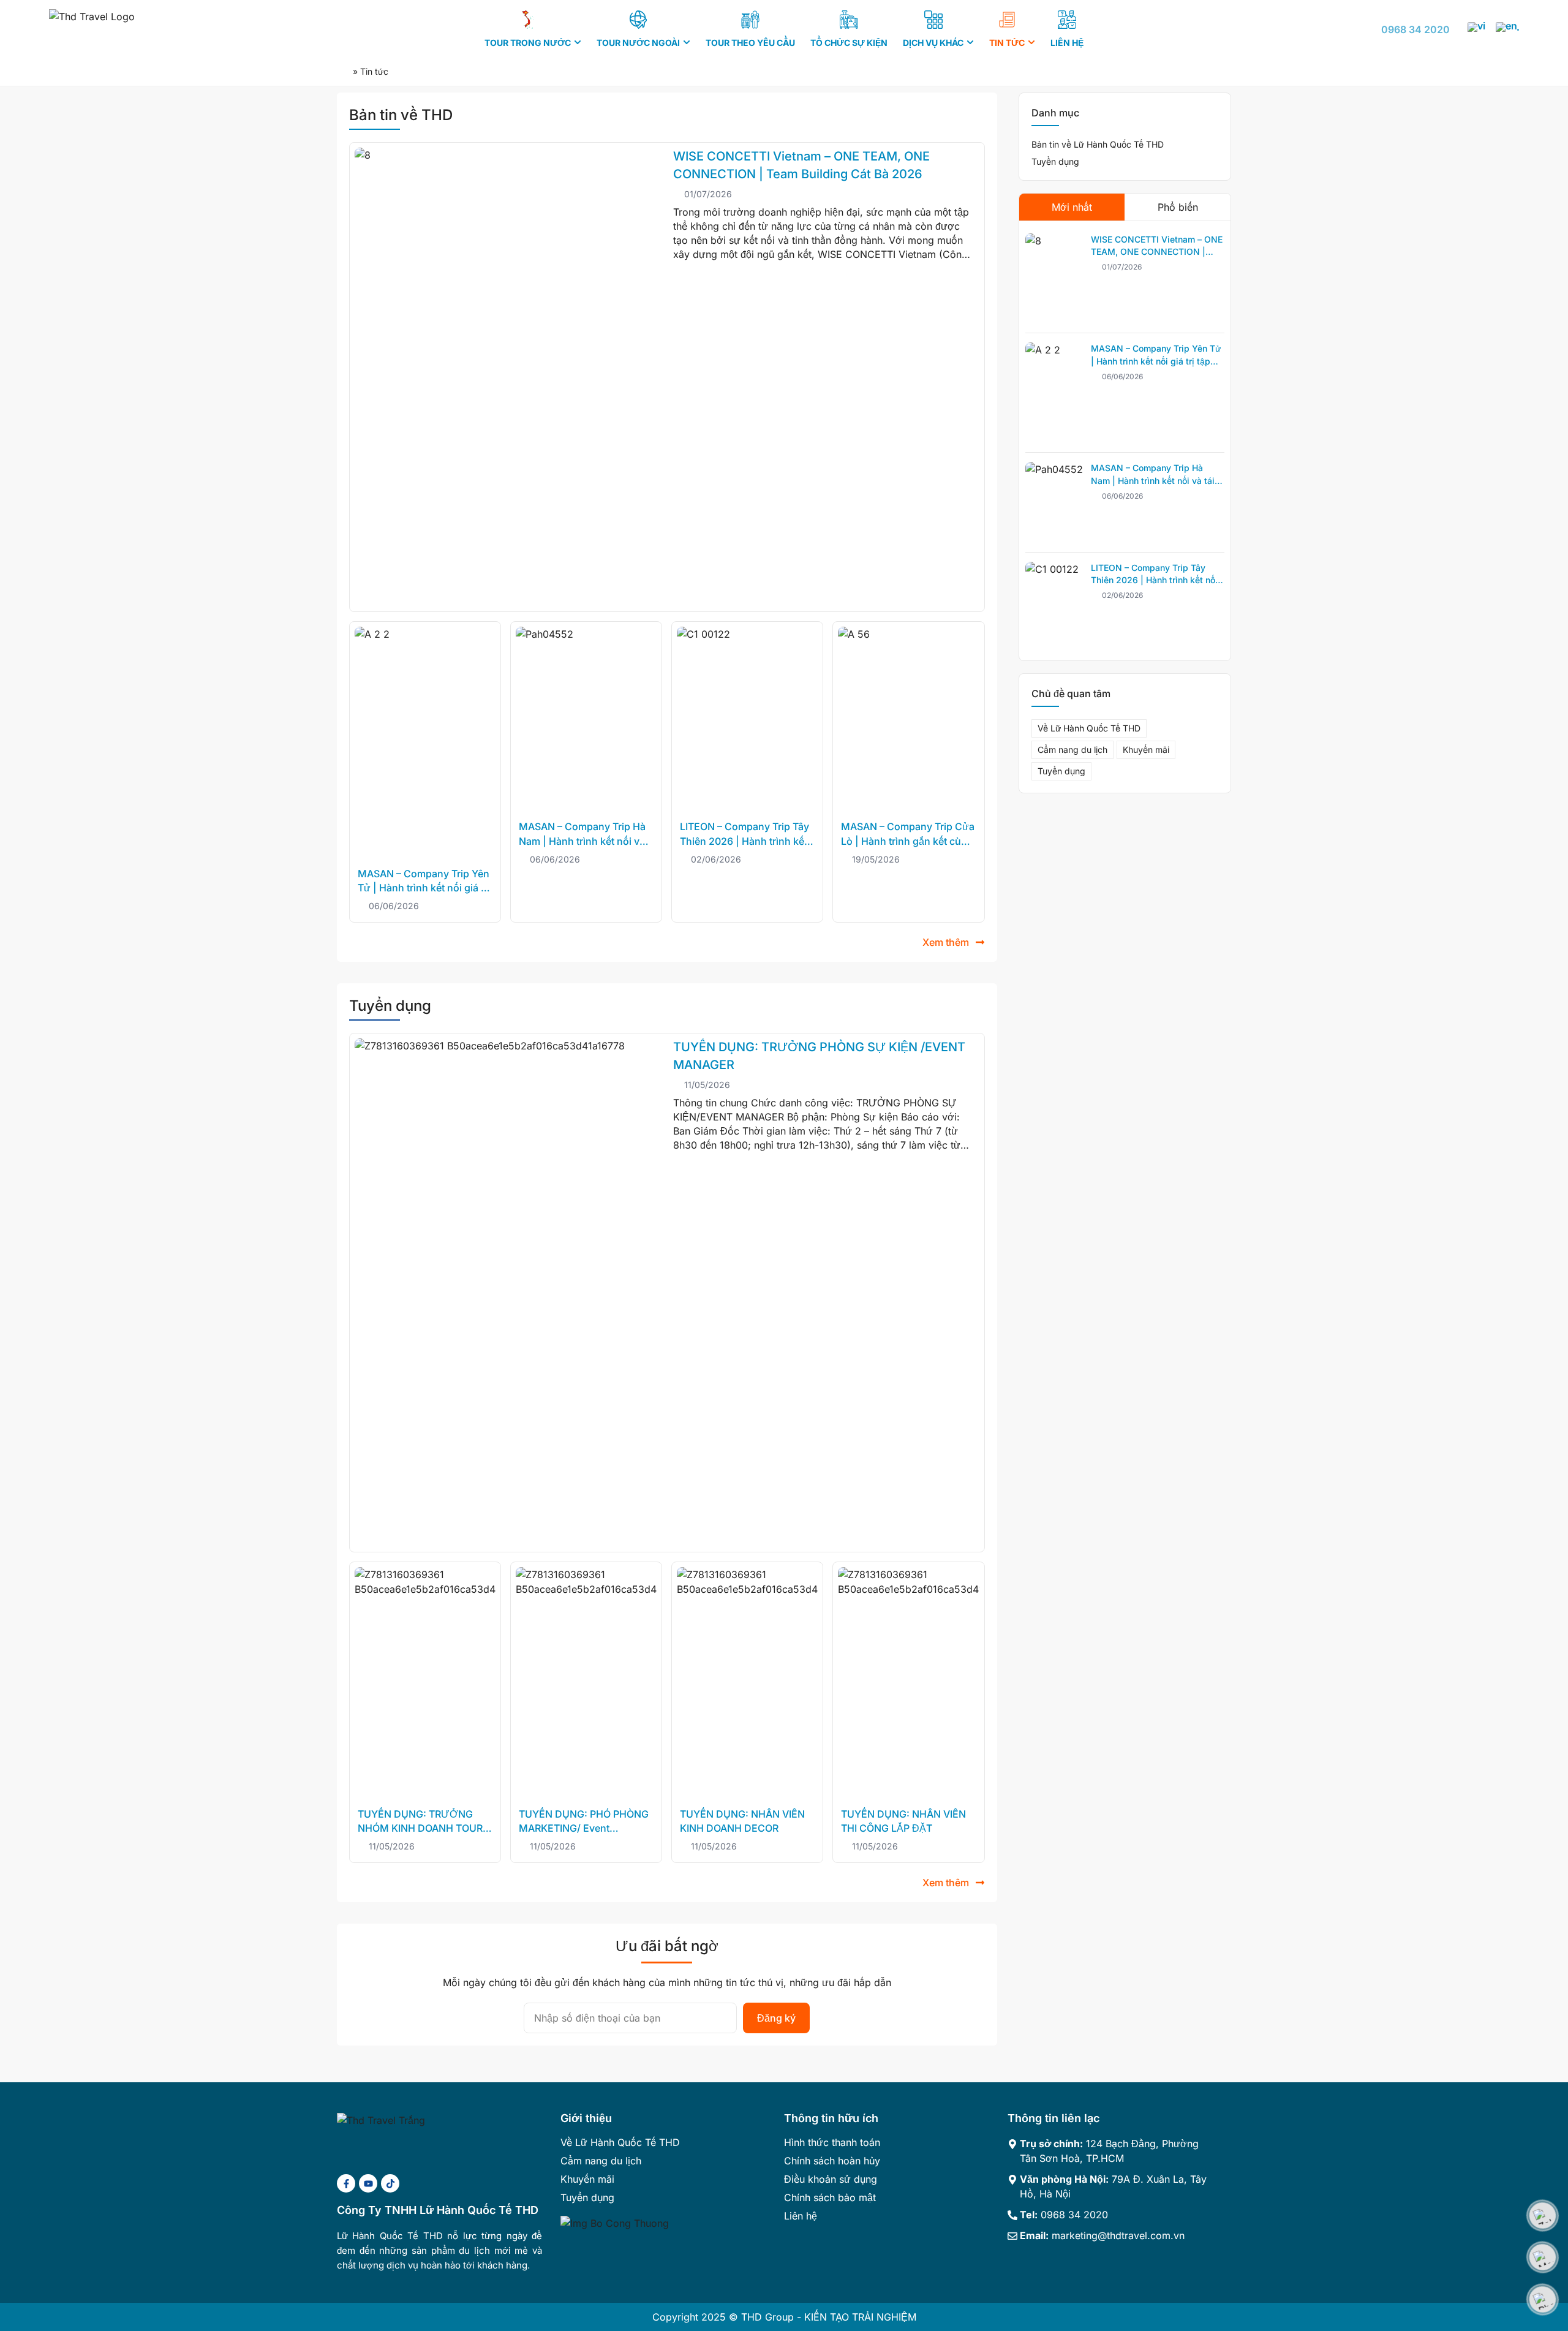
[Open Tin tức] (1031, 43)
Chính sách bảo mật (830, 2197)
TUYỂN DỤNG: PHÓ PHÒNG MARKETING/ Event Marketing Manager (584, 1828)
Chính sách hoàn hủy (832, 2161)
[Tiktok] (390, 2183)
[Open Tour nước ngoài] (687, 43)
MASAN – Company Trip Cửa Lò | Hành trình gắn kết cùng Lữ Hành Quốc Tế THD (908, 841)
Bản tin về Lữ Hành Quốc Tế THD (1098, 144)
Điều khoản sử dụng (831, 2179)
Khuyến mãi (1146, 750)
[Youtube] (368, 2183)
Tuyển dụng (1055, 161)
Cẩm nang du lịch (1072, 750)
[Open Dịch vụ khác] (970, 43)
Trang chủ (344, 72)
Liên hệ (801, 2216)
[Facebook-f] (346, 2183)
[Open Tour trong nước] (578, 43)
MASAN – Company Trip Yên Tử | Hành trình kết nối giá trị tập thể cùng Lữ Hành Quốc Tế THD (1156, 361)
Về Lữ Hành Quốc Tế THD (1089, 728)
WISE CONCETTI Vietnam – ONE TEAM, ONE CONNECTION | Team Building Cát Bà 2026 (1157, 252)
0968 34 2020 (1415, 29)
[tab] (1072, 207)
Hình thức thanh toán (832, 2142)
